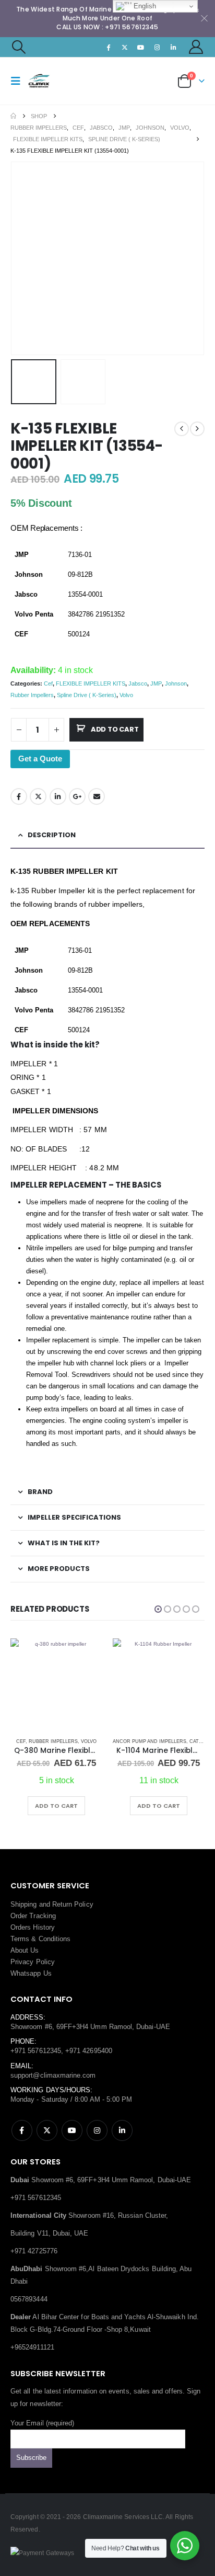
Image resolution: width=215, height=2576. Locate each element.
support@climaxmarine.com (53, 2075)
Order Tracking (33, 1916)
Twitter (38, 796)
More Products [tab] (59, 1569)
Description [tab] (52, 835)
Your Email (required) (42, 2423)
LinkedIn (58, 796)
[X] (125, 47)
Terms (20, 1939)
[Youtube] (141, 47)
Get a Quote (40, 759)
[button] (18, 47)
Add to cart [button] (113, 1806)
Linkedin (122, 2130)
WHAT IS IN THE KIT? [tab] (64, 1543)
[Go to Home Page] (13, 116)
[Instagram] (157, 47)
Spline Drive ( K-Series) (87, 695)
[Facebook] (109, 47)
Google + (77, 796)
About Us (25, 1950)
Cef (48, 683)
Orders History (33, 1927)
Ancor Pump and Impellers (104, 1741)
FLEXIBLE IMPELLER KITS (91, 683)
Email (97, 796)
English (144, 6)
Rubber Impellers (32, 695)
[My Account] (196, 47)
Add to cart (115, 729)
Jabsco (138, 683)
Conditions (55, 1939)
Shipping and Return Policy (52, 1904)
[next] (197, 429)
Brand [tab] (40, 1492)
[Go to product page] (113, 1684)
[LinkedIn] (174, 47)
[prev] (182, 429)
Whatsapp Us (31, 1973)
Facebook (19, 796)
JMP (156, 683)
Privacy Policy (33, 1962)
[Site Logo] (48, 81)
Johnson (176, 683)
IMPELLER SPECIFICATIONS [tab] (74, 1517)
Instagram (97, 2130)
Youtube (72, 2130)
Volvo (126, 695)
